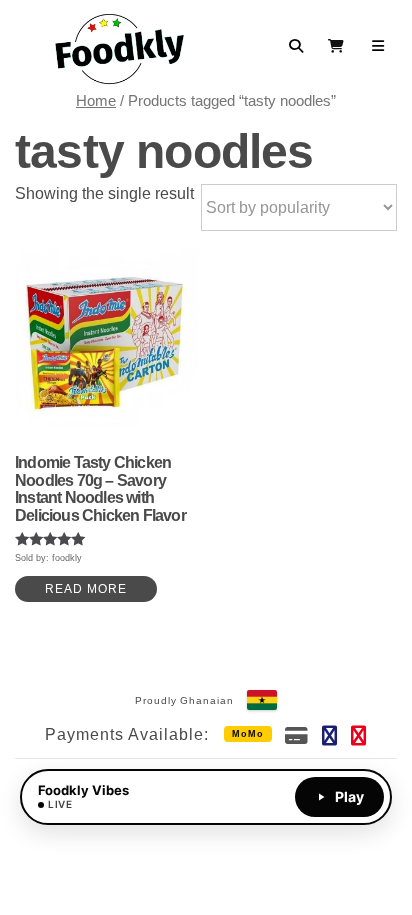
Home (96, 101)
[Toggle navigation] (378, 46)
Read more (86, 589)
